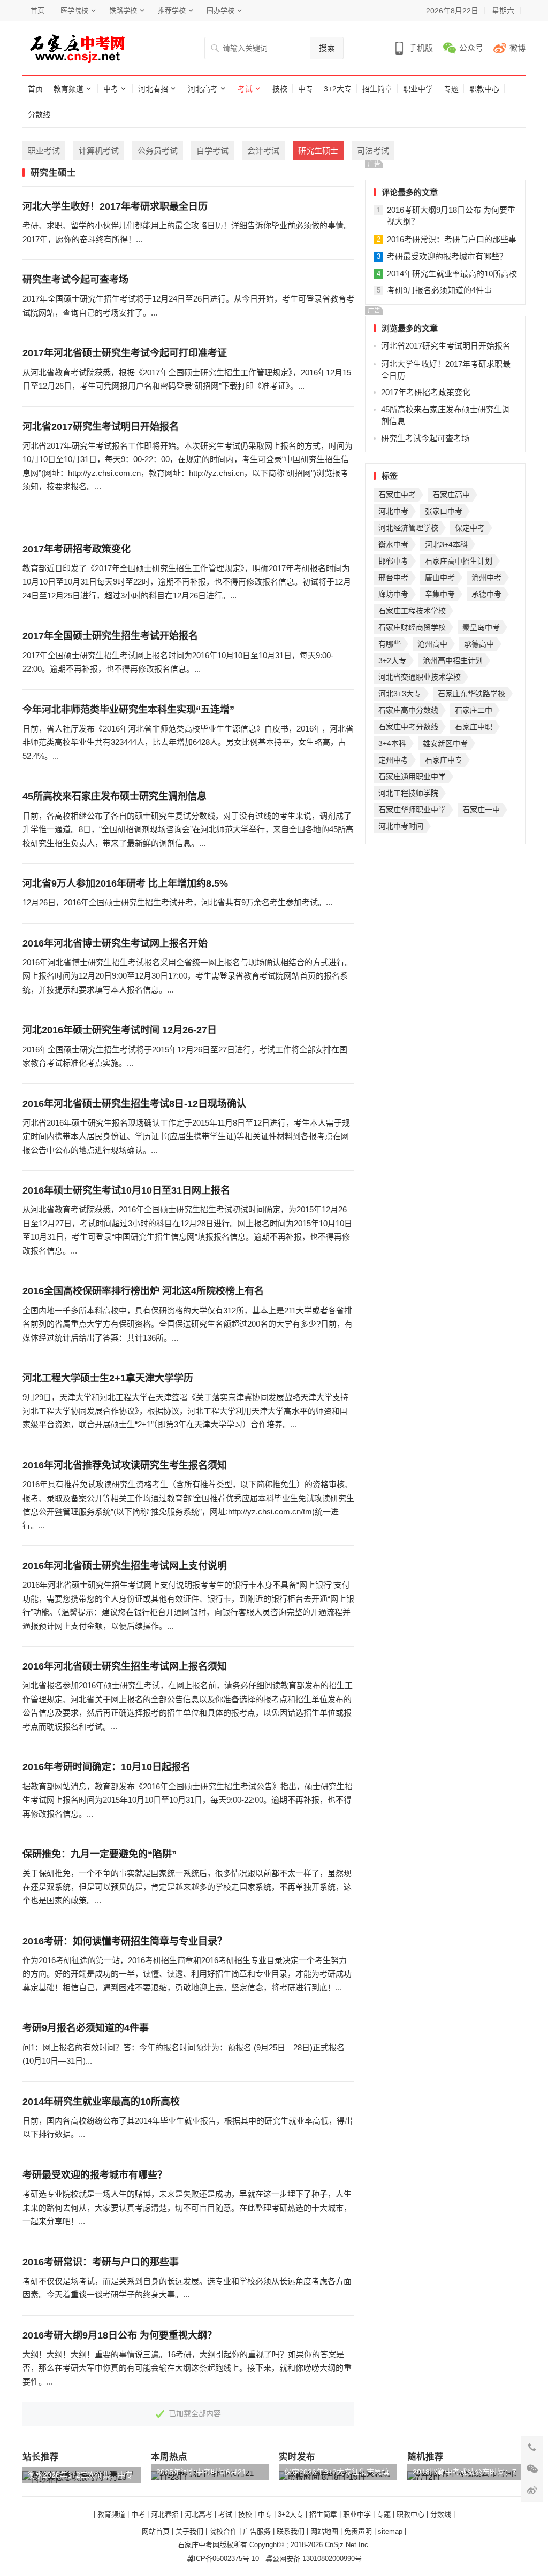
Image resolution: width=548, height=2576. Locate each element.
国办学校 (220, 10)
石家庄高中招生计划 (459, 561)
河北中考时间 (401, 826)
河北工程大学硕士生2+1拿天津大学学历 (108, 1378)
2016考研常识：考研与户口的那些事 (101, 2262)
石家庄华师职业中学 (412, 810)
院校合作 (223, 2531)
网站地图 (324, 2531)
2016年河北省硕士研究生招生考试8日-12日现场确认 (134, 1104)
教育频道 (68, 89)
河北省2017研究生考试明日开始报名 (101, 427)
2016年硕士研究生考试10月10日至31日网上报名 (126, 1190)
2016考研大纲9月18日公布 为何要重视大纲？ (120, 2335)
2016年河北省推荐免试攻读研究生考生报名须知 (125, 1465)
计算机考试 (99, 151)
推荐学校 (172, 10)
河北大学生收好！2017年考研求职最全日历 (115, 206)
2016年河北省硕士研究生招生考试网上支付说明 (125, 1566)
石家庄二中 (474, 710)
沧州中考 (486, 578)
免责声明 (358, 2531)
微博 (517, 48)
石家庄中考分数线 (408, 727)
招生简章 (377, 89)
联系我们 (291, 2531)
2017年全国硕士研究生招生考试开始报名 (110, 636)
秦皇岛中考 (481, 627)
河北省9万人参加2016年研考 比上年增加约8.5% (125, 883)
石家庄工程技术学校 (412, 611)
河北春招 (153, 89)
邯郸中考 (393, 561)
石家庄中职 (474, 727)
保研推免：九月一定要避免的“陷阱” (100, 1854)
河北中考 (393, 511)
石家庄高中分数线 (408, 710)
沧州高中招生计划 (453, 660)
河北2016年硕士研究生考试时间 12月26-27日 (120, 1030)
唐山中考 (440, 578)
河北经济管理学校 (408, 528)
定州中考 (393, 760)
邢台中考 (393, 578)
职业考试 (44, 151)
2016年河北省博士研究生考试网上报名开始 (115, 943)
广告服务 (257, 2531)
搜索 (327, 48)
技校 (280, 89)
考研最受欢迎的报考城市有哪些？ (95, 2175)
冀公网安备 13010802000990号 (314, 2559)
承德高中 (479, 644)
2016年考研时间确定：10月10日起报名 (106, 1767)
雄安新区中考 (445, 743)
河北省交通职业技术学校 (420, 677)
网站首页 (156, 2531)
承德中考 (486, 594)
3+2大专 (338, 89)
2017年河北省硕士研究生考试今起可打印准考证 (125, 353)
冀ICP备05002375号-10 (223, 2559)
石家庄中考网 (199, 2545)
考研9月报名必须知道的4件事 (86, 2028)
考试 (245, 89)
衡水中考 (393, 544)
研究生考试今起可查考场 (75, 280)
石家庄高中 (451, 495)
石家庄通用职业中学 (412, 776)
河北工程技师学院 (408, 793)
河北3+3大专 (400, 694)
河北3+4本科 (446, 544)
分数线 (39, 114)
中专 (306, 89)
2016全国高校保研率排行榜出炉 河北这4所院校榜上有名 (143, 1291)
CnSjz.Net (341, 2545)
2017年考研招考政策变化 (77, 549)
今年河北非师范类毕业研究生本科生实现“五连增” (128, 710)
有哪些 (390, 644)
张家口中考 (444, 511)
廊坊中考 (393, 594)
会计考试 (263, 151)
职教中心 (484, 89)
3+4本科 (392, 743)
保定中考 (470, 528)
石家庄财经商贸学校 (412, 627)
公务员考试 (158, 151)
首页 (37, 10)
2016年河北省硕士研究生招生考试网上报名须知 (125, 1666)
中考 (111, 89)
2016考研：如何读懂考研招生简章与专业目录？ (125, 1941)
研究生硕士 (318, 151)
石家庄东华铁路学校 (471, 694)
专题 (451, 89)
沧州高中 (432, 644)
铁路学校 (123, 10)
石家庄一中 (481, 810)
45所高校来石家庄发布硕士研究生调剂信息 (115, 796)
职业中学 (418, 89)
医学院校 (74, 10)
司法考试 (373, 151)
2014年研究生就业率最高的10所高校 (101, 2102)
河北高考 (203, 89)
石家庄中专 (444, 760)
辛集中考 (440, 594)
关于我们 (189, 2531)
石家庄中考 (397, 495)
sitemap (390, 2531)
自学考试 (212, 151)
